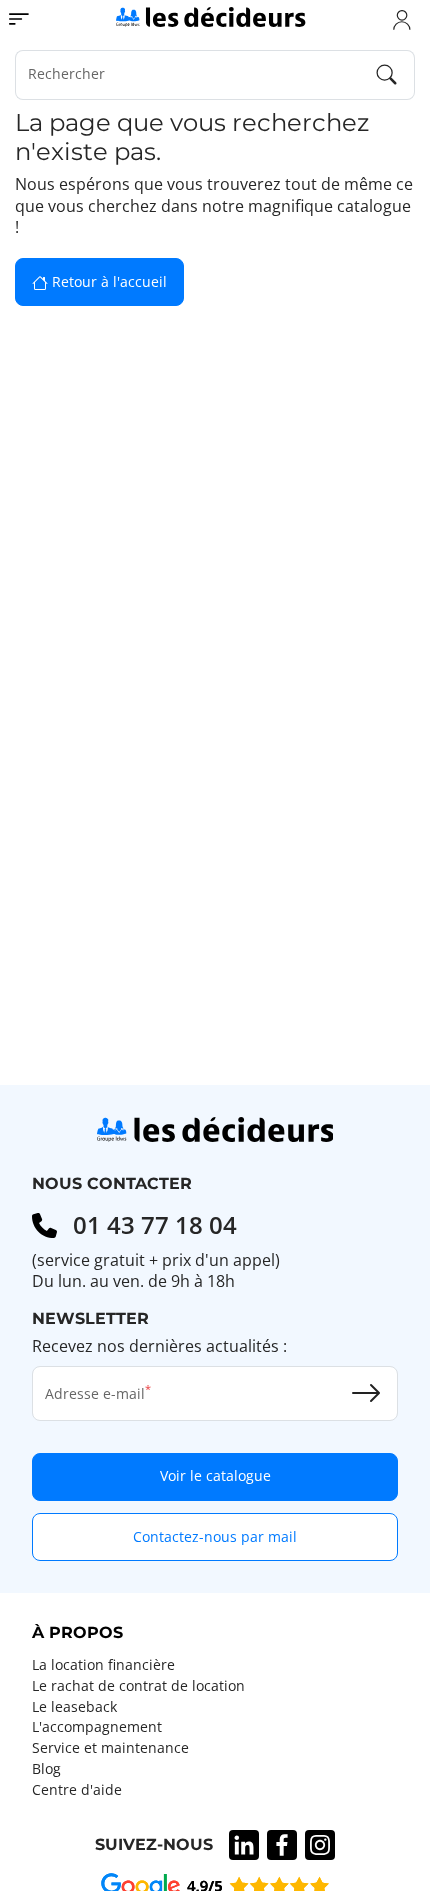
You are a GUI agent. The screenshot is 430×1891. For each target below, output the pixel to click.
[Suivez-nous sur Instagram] (320, 1845)
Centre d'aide (77, 1790)
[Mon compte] (402, 19)
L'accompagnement (97, 1727)
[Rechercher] (387, 75)
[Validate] (366, 1393)
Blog (46, 1769)
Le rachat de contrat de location (138, 1686)
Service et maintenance (110, 1748)
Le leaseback (74, 1707)
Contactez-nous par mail (215, 1536)
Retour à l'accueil (107, 281)
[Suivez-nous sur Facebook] (282, 1845)
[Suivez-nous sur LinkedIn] (244, 1845)
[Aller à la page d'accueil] (210, 16)
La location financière (103, 1665)
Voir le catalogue (215, 1475)
